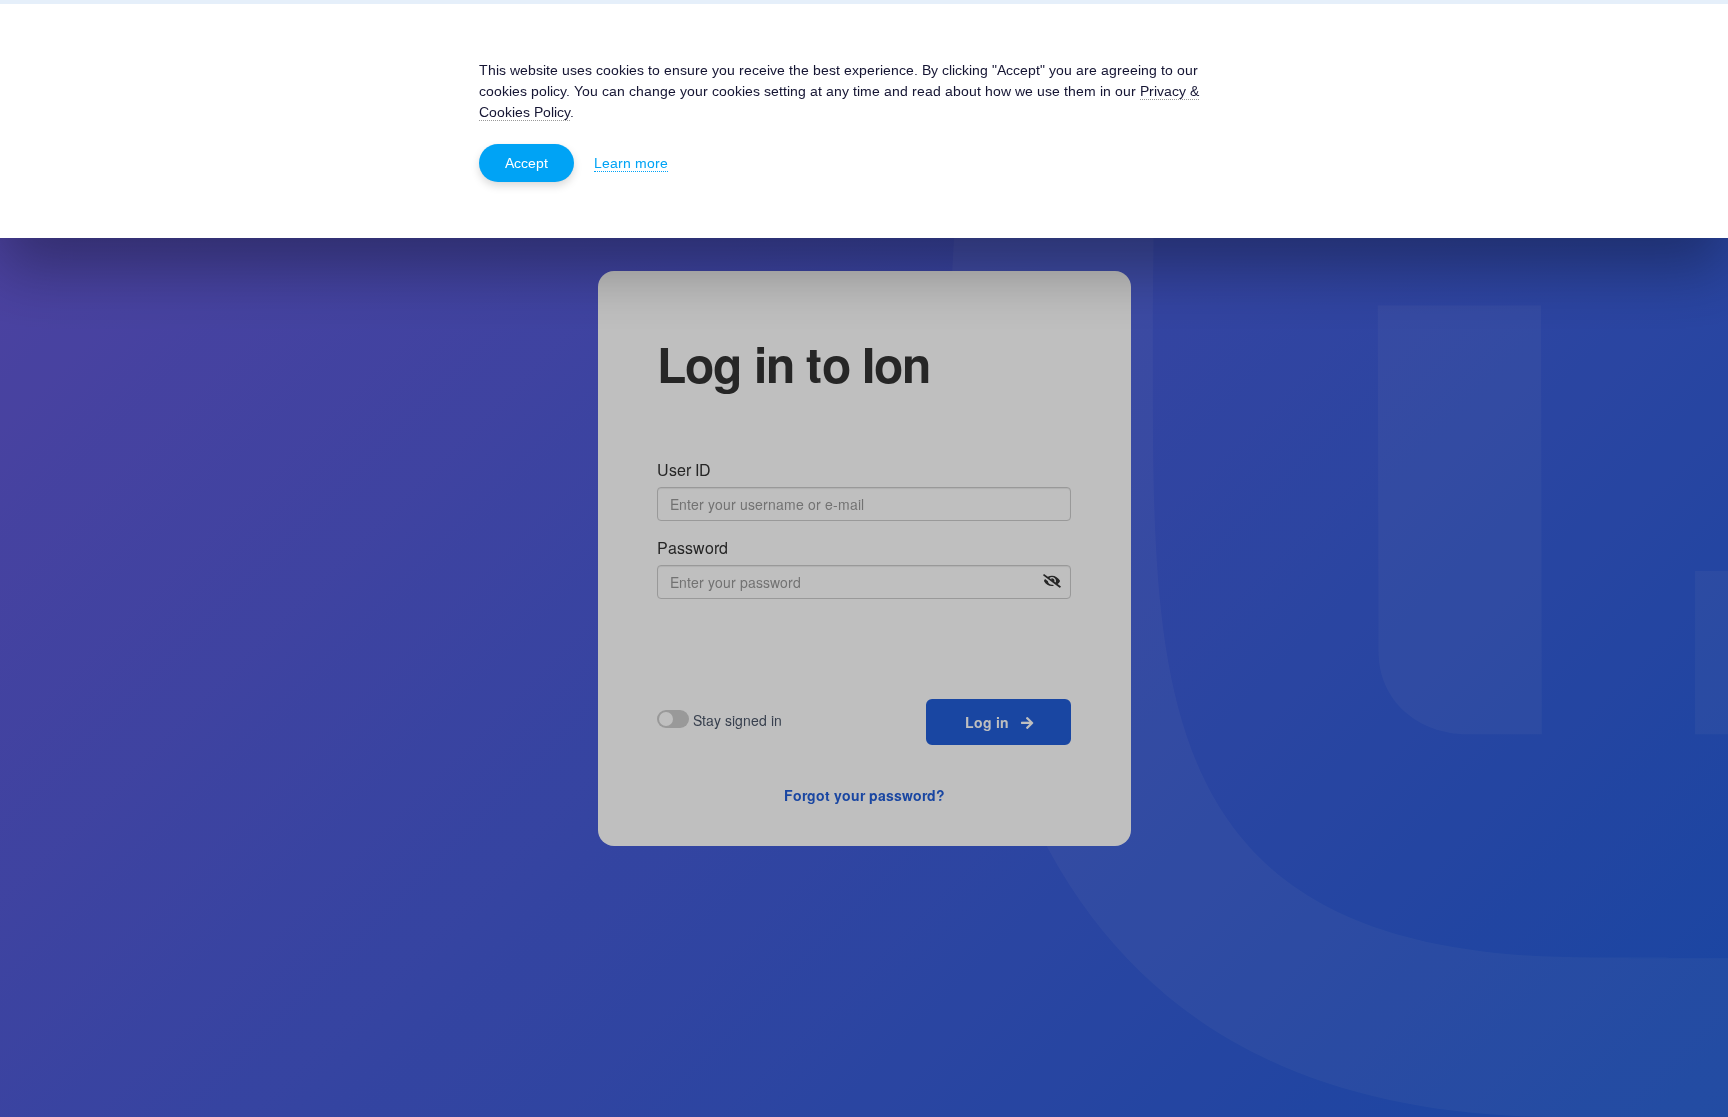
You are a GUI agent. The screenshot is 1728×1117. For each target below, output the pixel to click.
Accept (526, 163)
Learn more (631, 163)
